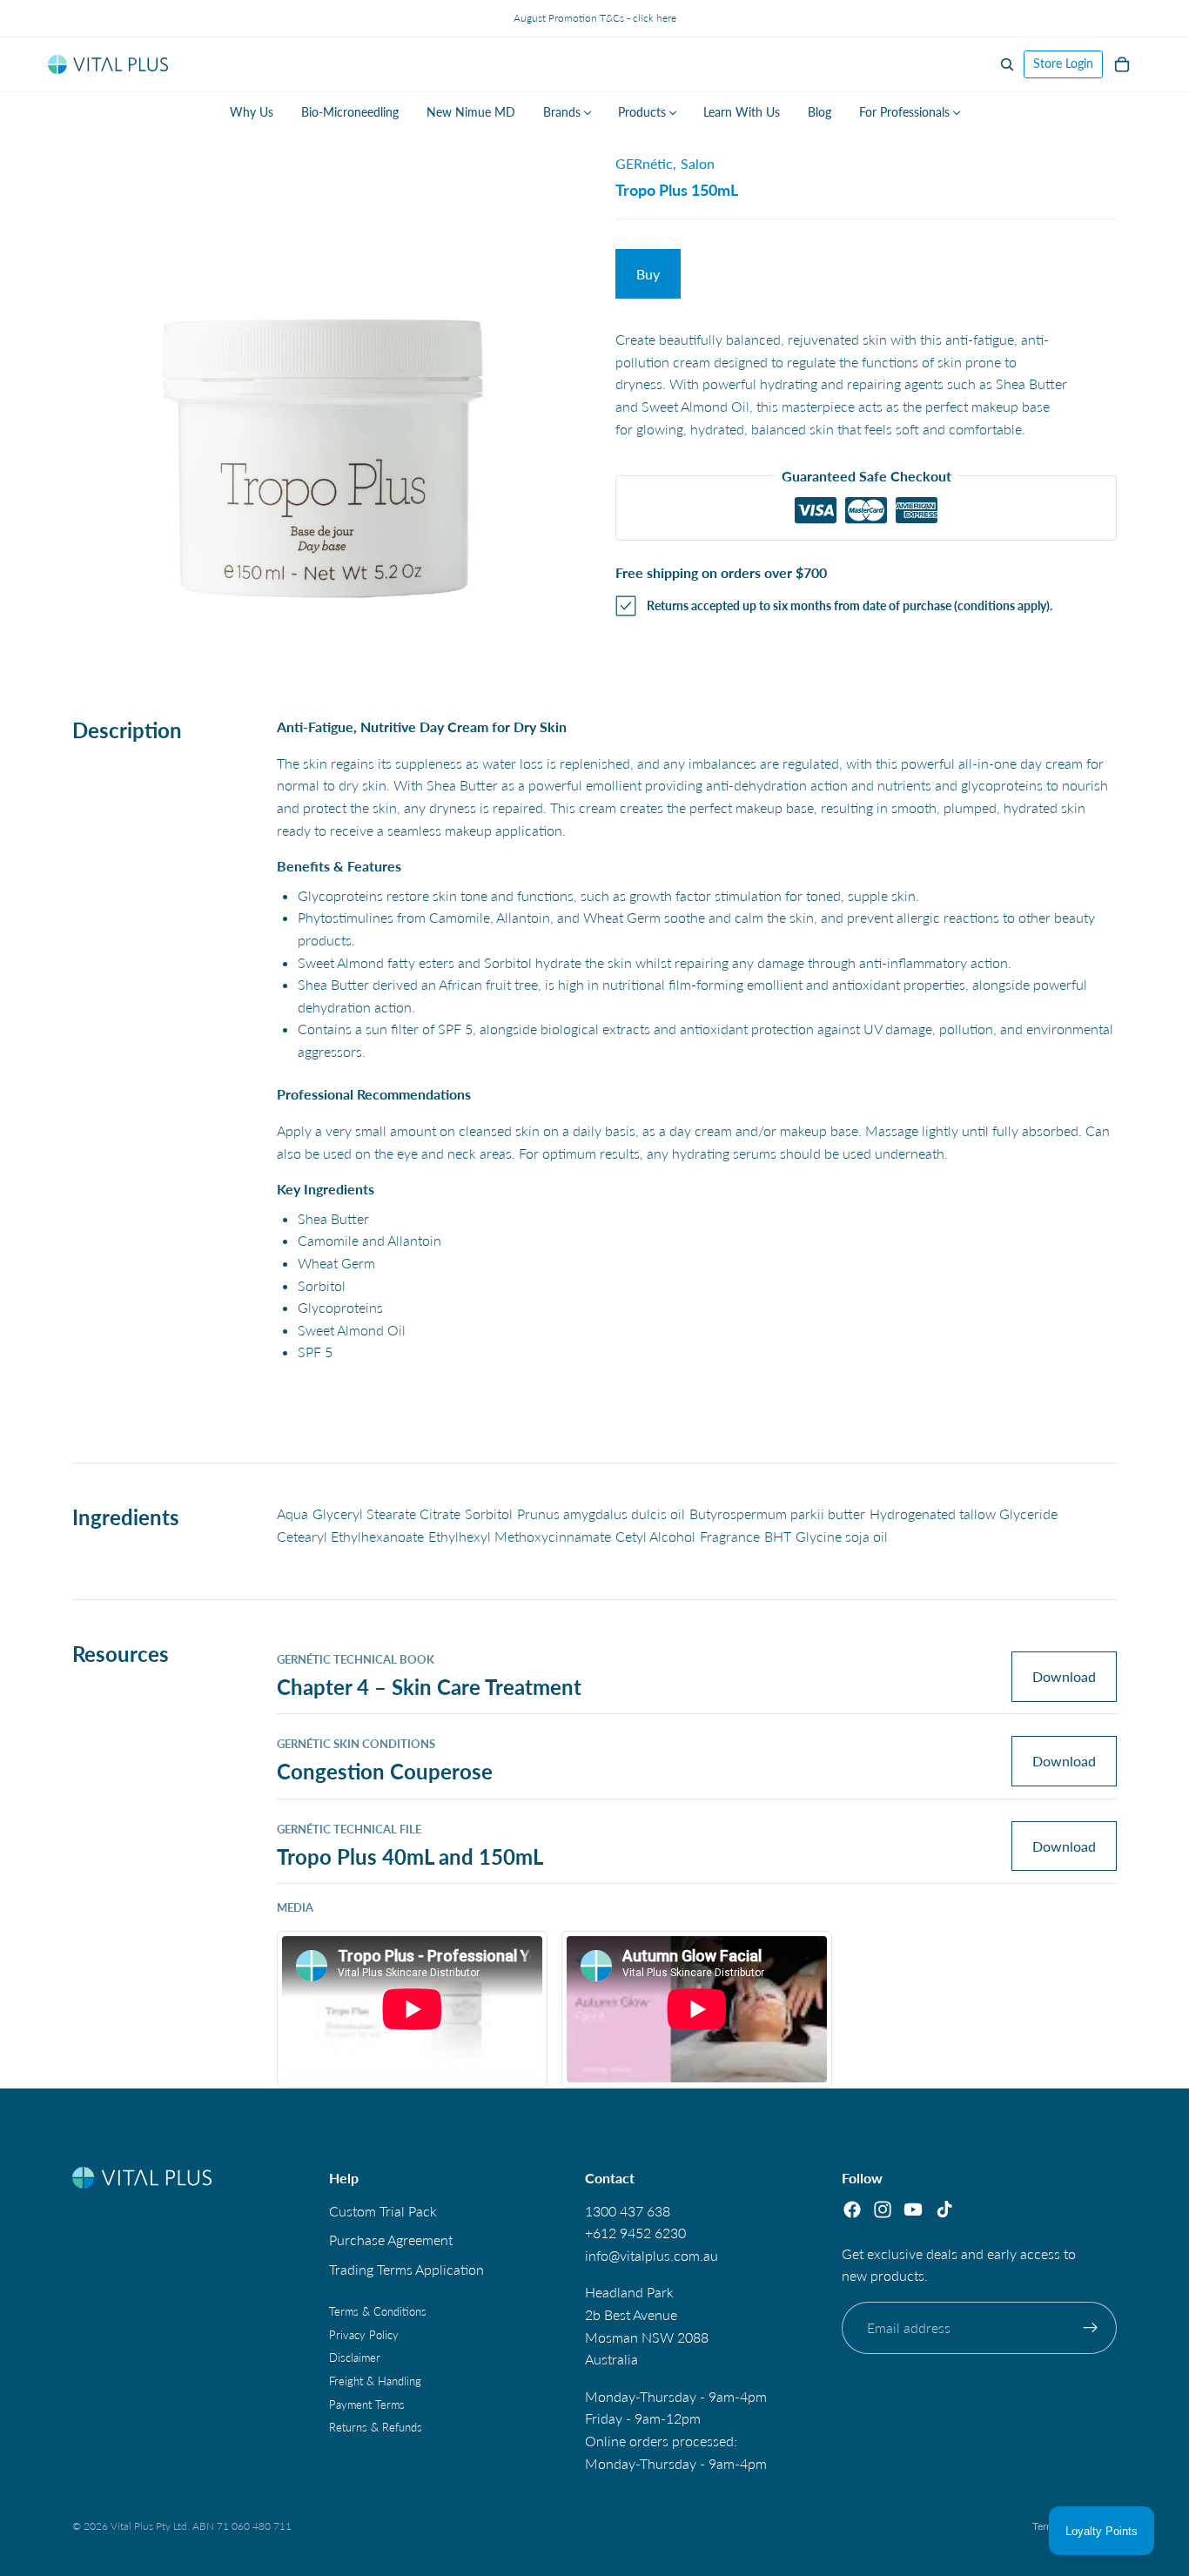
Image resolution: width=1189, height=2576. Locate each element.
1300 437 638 (628, 2210)
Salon (698, 163)
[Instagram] (883, 2209)
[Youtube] (913, 2209)
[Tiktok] (944, 2209)
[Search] (1007, 64)
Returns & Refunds (376, 2427)
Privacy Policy (364, 2335)
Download (1064, 1676)
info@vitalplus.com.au (652, 2254)
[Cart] (1122, 64)
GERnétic (644, 163)
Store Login (1063, 63)
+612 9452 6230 (635, 2233)
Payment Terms (367, 2404)
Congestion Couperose (385, 1771)
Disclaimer (355, 2357)
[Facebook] (852, 2209)
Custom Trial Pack (383, 2210)
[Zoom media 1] (323, 382)
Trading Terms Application (406, 2268)
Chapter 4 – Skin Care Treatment (429, 1687)
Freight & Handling (375, 2381)
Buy (648, 274)
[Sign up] (1091, 2327)
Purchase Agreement (391, 2240)
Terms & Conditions (378, 2311)
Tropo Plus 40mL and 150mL (410, 1856)
